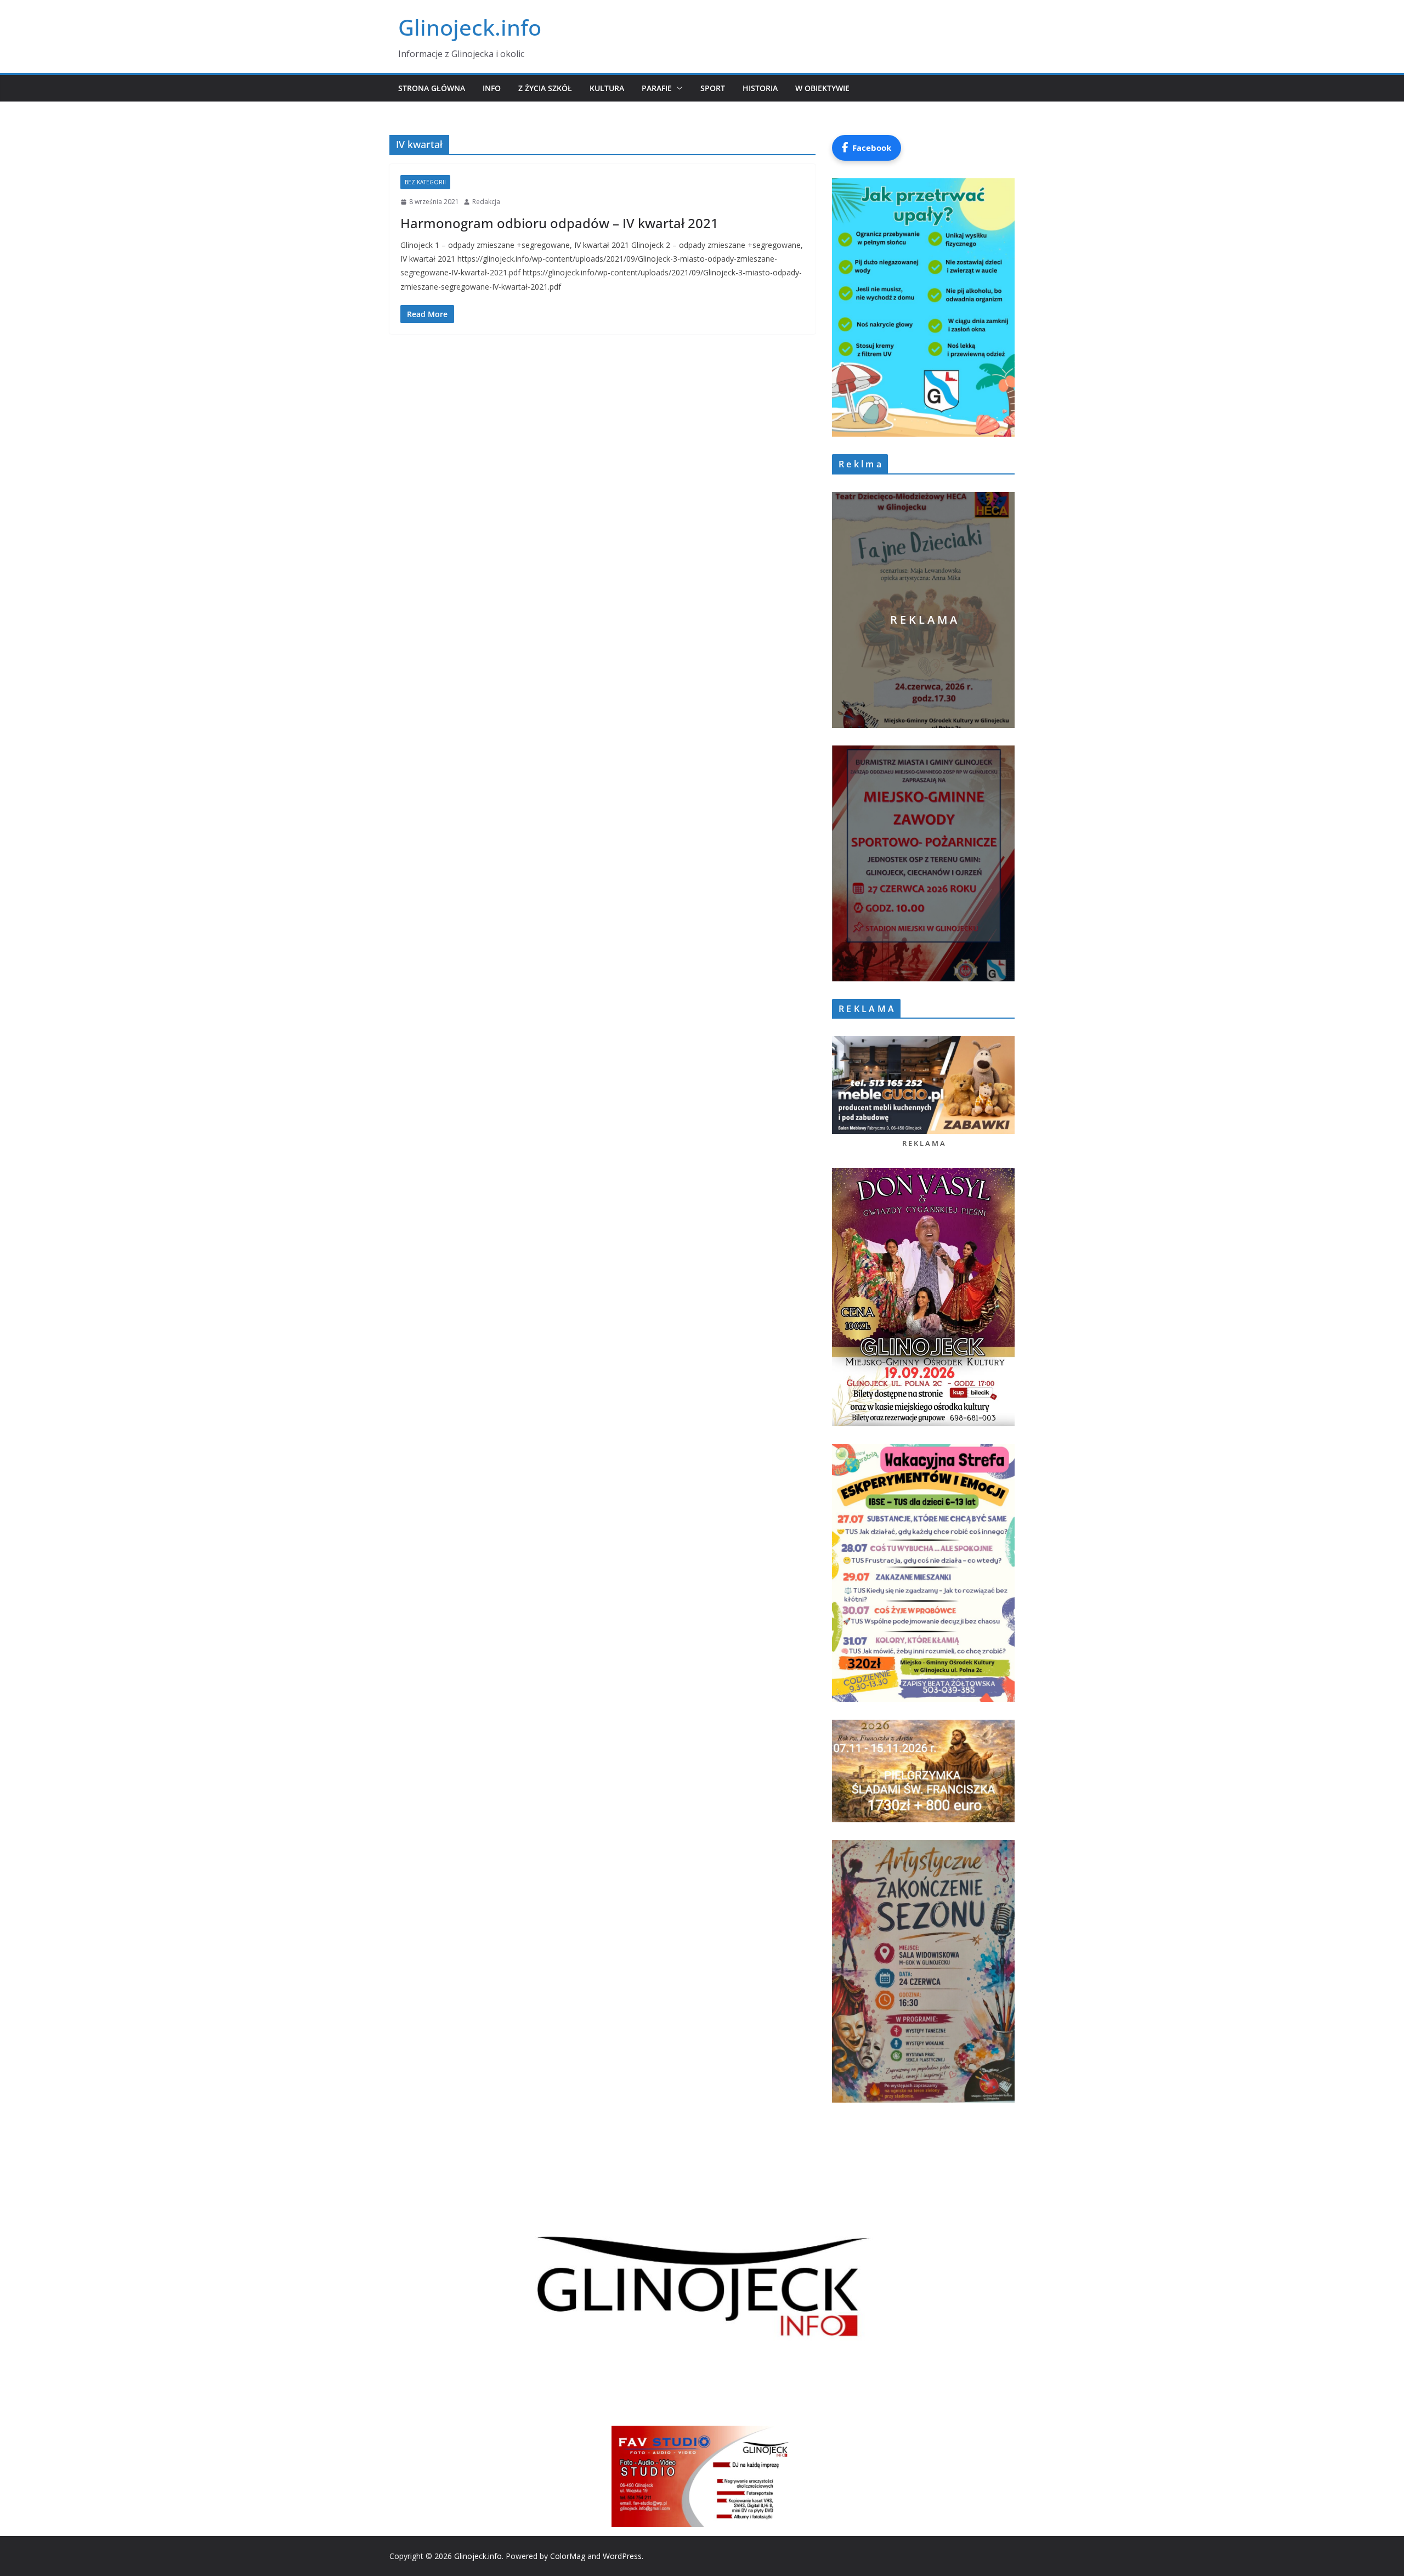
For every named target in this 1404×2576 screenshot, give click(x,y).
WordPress (622, 2556)
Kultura (607, 88)
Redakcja (486, 202)
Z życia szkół (545, 88)
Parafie (657, 88)
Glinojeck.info (470, 27)
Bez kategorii (425, 182)
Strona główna (432, 88)
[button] (677, 88)
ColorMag (568, 2556)
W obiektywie (822, 88)
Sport (713, 88)
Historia (760, 88)
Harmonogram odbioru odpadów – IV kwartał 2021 (559, 223)
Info (492, 88)
